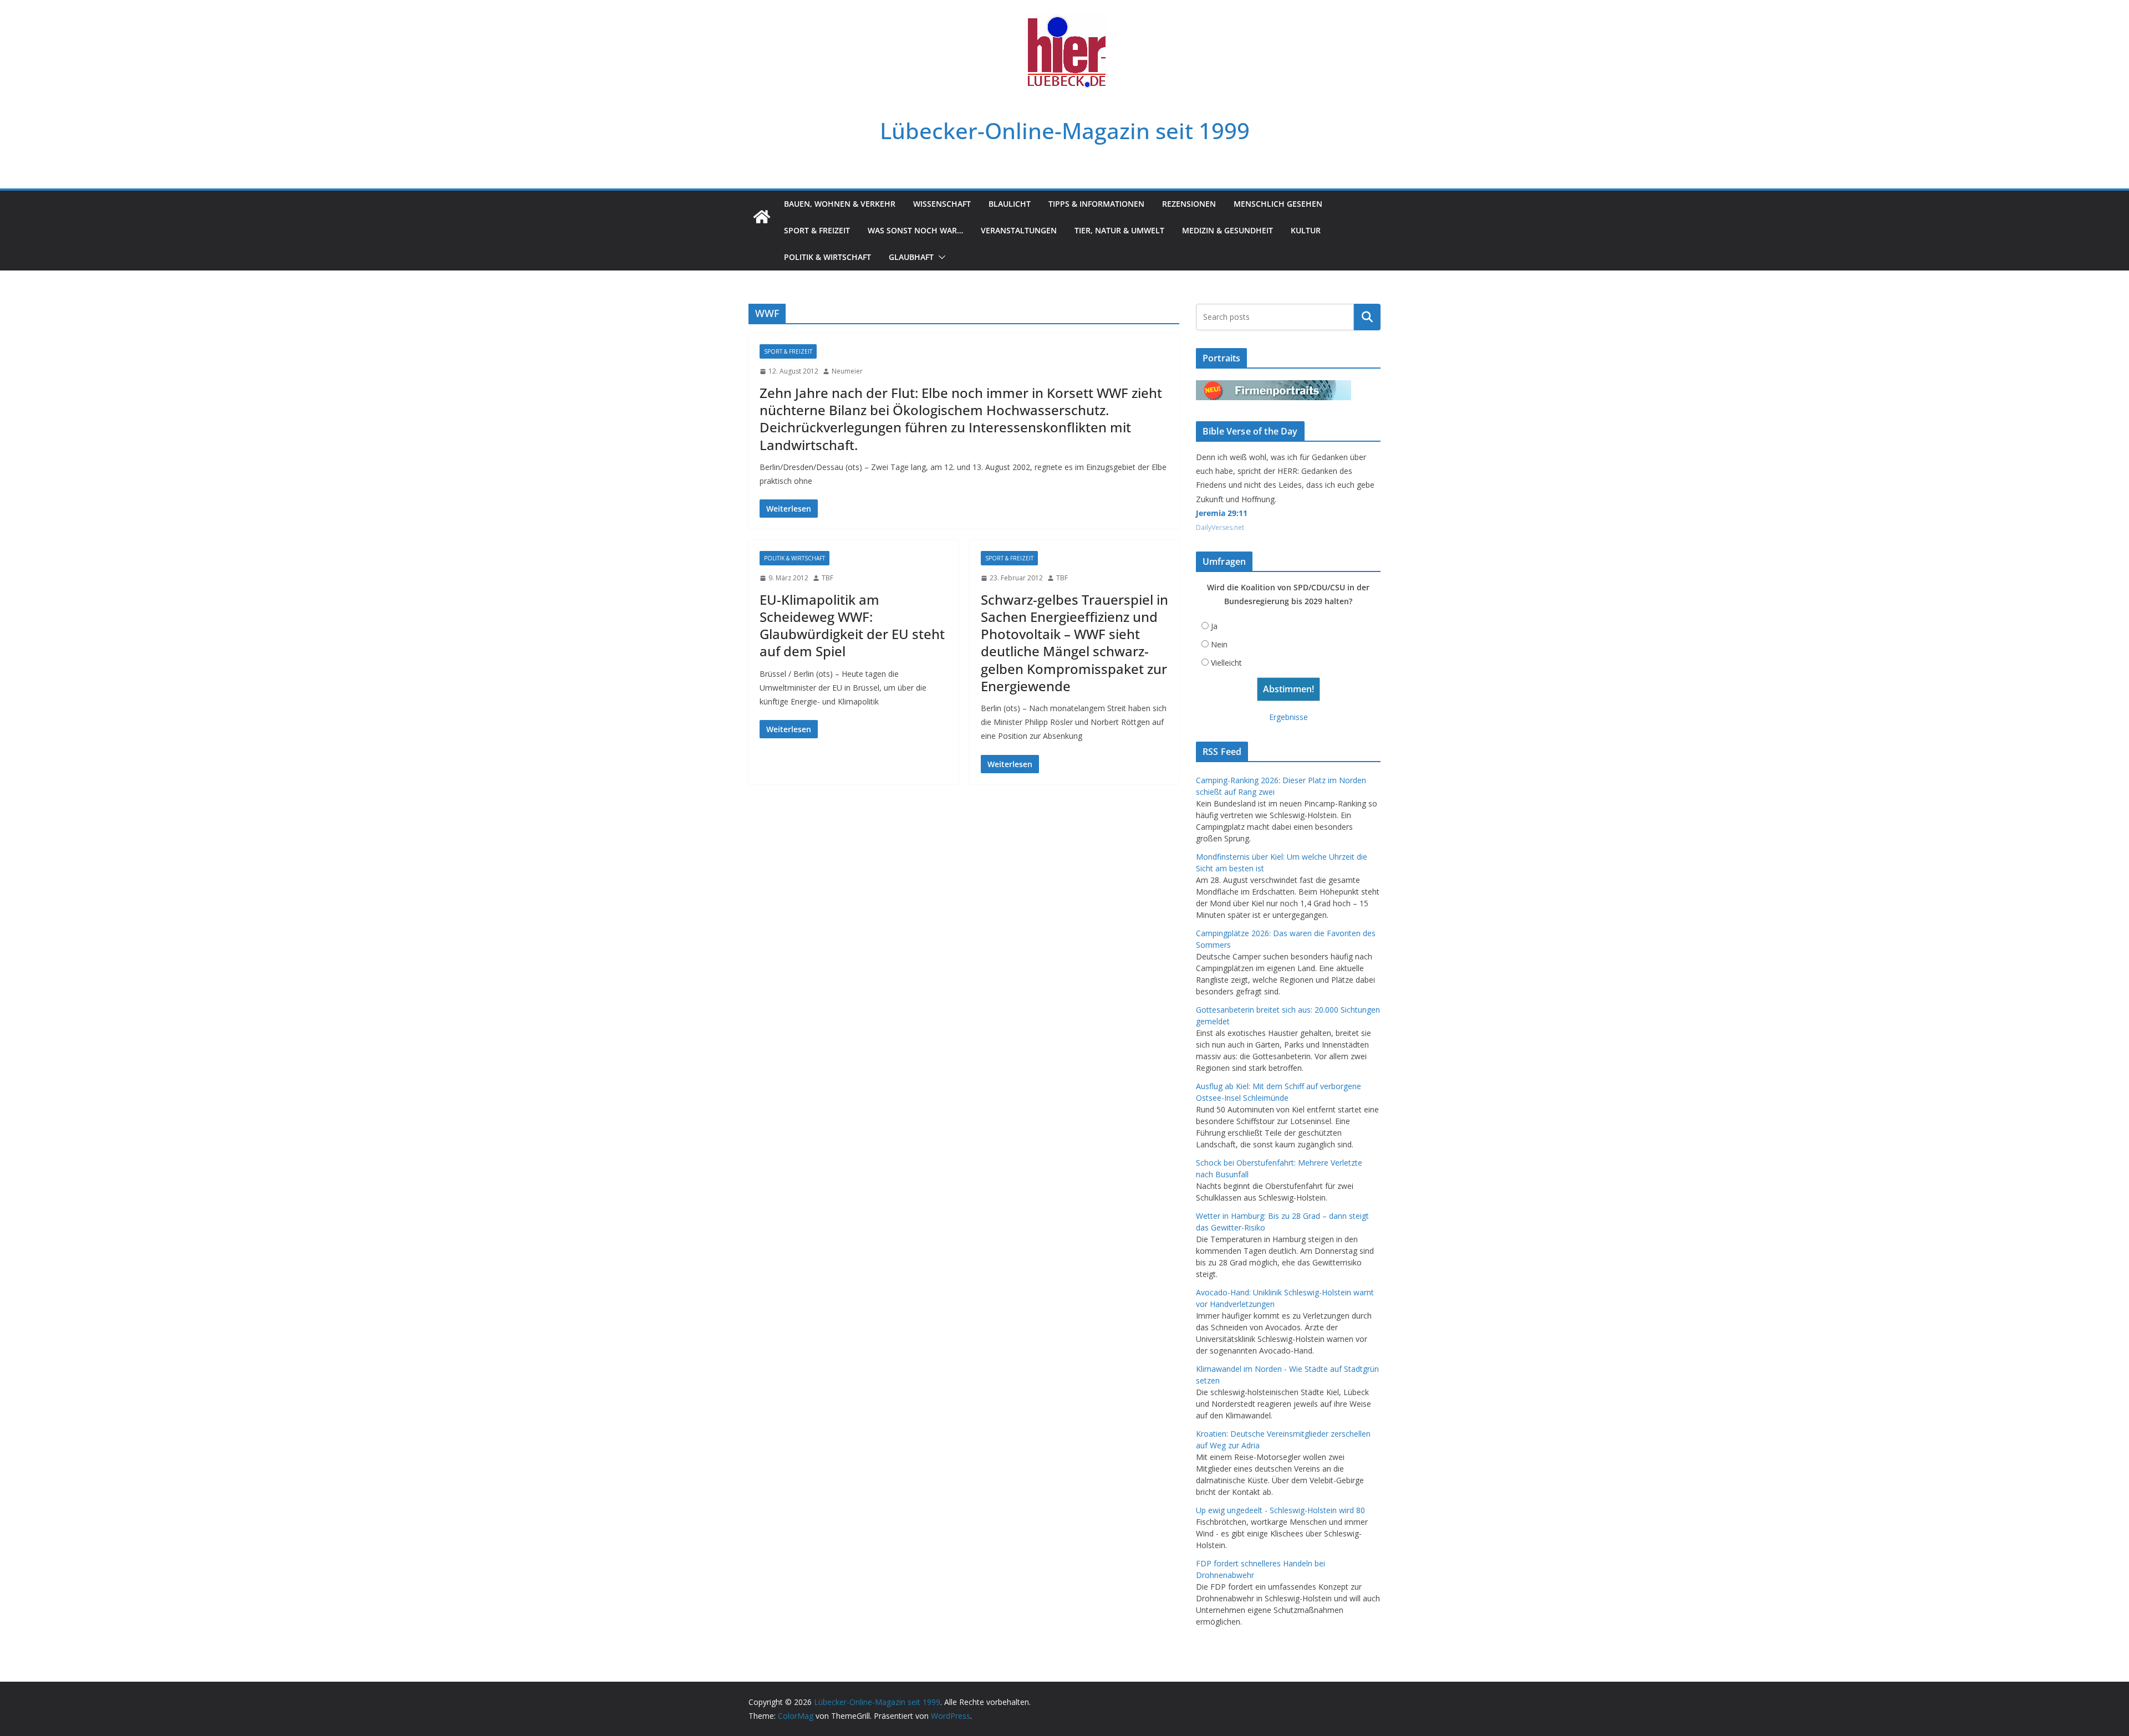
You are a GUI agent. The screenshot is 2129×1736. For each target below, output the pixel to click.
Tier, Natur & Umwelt (1119, 230)
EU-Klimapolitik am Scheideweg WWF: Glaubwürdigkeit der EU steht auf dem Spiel (852, 626)
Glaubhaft (911, 257)
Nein (1219, 644)
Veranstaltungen (1019, 230)
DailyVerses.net (1220, 527)
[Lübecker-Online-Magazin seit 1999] (762, 217)
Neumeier (847, 371)
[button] (940, 257)
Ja (1214, 626)
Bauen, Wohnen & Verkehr (840, 204)
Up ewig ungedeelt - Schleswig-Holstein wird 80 (1280, 1510)
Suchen (1367, 317)
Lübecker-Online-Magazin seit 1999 (1065, 131)
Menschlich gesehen (1278, 204)
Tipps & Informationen (1096, 204)
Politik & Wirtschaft (827, 257)
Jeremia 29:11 (1222, 513)
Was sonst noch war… (915, 230)
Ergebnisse (1288, 717)
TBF (827, 578)
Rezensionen (1189, 204)
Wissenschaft (942, 204)
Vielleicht (1226, 663)
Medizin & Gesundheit (1228, 230)
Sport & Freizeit (817, 230)
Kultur (1306, 230)
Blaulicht (1010, 204)
